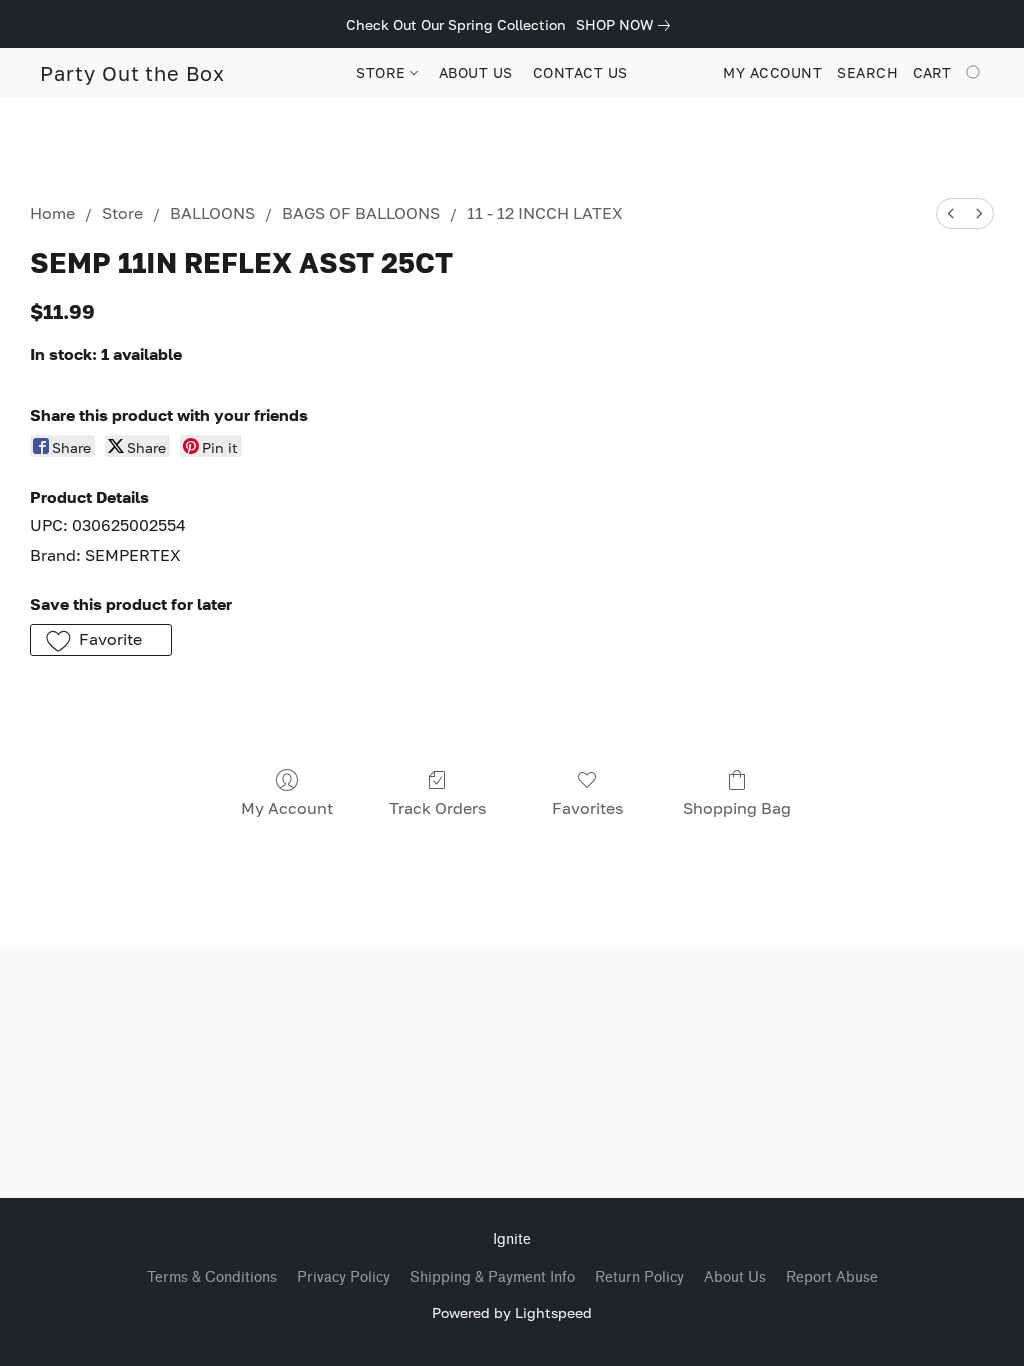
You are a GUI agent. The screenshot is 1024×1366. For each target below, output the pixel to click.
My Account (287, 808)
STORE (383, 72)
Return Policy (639, 1277)
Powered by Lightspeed (512, 1312)
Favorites (587, 808)
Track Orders (437, 808)
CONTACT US (580, 72)
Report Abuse (832, 1277)
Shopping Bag (737, 808)
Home (52, 213)
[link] (627, 25)
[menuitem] (951, 213)
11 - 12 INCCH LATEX (545, 213)
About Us (735, 1277)
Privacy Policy (343, 1277)
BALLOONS (212, 213)
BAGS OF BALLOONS (361, 213)
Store (122, 213)
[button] (132, 73)
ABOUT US (476, 72)
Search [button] (867, 72)
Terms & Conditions (212, 1277)
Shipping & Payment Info (492, 1277)
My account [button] (772, 72)
